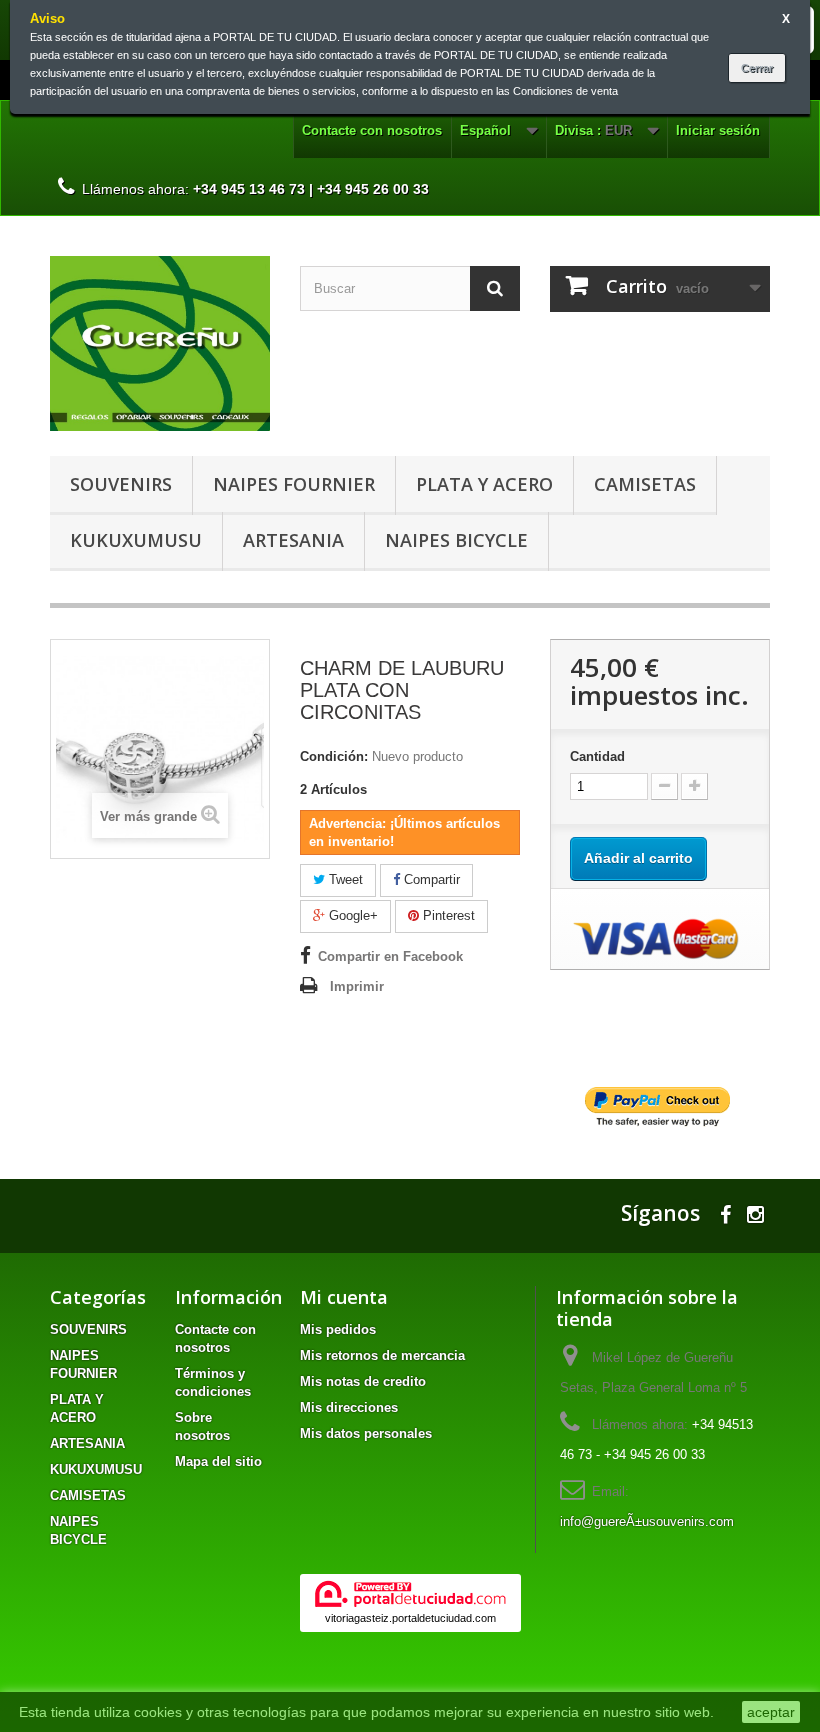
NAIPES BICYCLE (456, 540)
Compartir (430, 879)
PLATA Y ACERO (484, 484)
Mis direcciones (349, 1407)
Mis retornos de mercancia (382, 1355)
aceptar (771, 1712)
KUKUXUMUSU (136, 540)
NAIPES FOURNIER (294, 484)
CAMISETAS (645, 484)
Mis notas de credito (363, 1381)
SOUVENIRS (121, 484)
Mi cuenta (344, 1297)
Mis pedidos (338, 1329)
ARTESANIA (293, 540)
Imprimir (357, 986)
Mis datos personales (366, 1433)
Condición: (334, 756)
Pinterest (447, 915)
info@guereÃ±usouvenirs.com (647, 1521)
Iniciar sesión (718, 130)
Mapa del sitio (218, 1461)
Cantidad (597, 756)
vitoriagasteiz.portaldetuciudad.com (410, 1618)
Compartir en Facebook (390, 956)
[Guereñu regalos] (160, 343)
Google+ (351, 915)
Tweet (344, 879)
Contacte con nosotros (372, 130)
